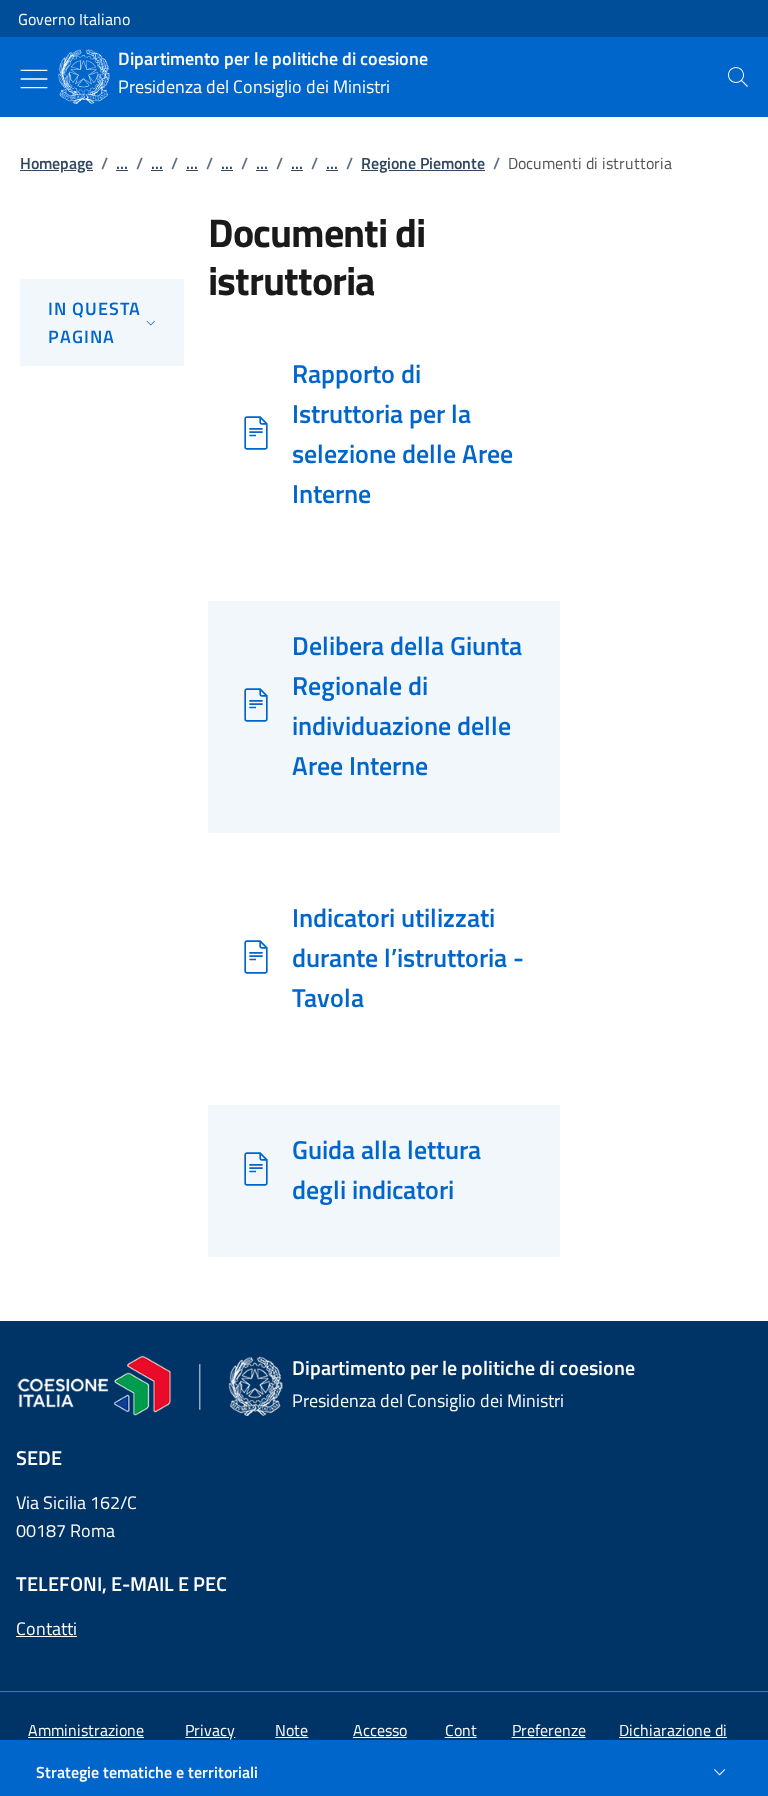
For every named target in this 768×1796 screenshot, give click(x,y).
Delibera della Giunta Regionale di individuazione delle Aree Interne (407, 705)
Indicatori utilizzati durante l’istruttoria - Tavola (408, 957)
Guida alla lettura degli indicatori (386, 1169)
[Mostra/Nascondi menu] (34, 79)
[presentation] (738, 77)
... (122, 163)
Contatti (46, 1628)
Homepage (56, 163)
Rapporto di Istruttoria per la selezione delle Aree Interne (402, 433)
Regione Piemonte (423, 163)
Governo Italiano (74, 19)
